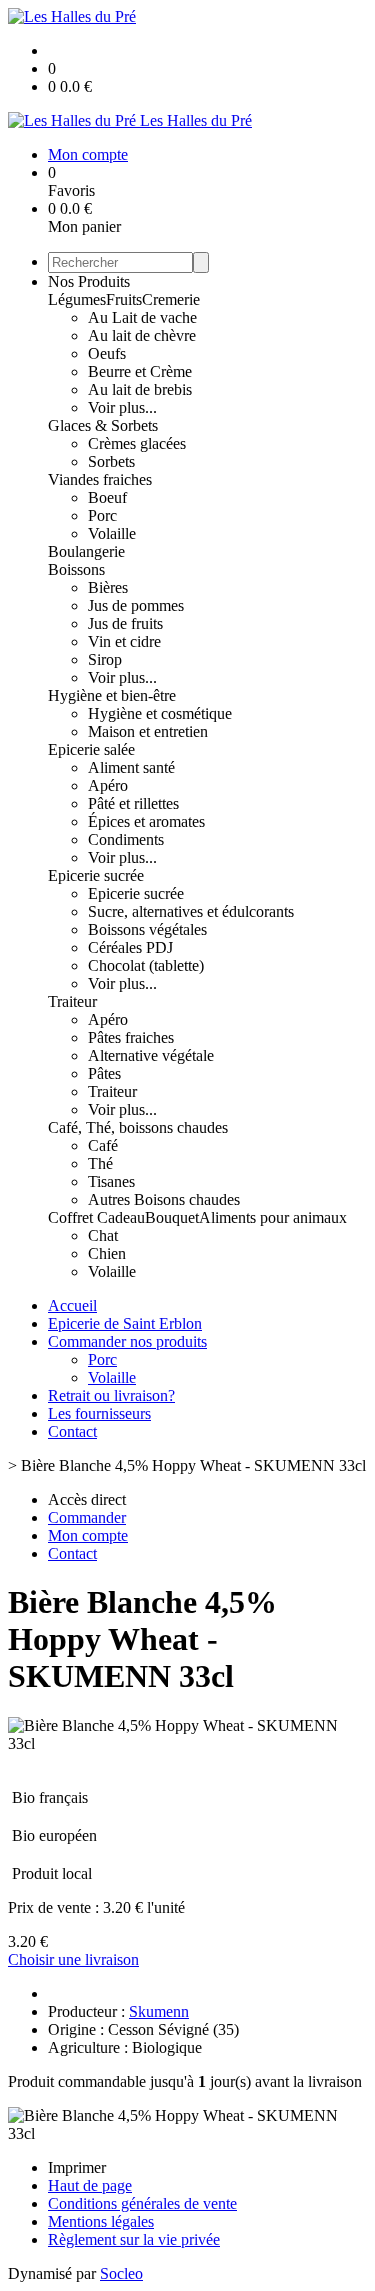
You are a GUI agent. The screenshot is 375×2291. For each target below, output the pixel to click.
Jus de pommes (136, 605)
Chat (103, 1235)
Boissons (76, 569)
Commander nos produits (127, 1341)
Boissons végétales (147, 929)
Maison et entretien (148, 731)
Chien (107, 1253)
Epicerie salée (91, 749)
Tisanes (111, 1181)
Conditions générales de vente (142, 2203)
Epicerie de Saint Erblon (125, 1323)
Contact (72, 1431)
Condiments (126, 839)
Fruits (124, 299)
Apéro (108, 785)
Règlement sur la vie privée (134, 2239)
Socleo (121, 2273)
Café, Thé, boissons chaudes (138, 1127)
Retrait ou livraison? (111, 1395)
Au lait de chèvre (142, 335)
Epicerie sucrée (96, 875)
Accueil (72, 1305)
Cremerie (171, 299)
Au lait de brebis (140, 389)
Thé (100, 1163)
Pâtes (104, 1073)
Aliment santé (131, 767)
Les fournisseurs (99, 1413)
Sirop (105, 659)
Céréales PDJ (130, 947)
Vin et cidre (124, 641)
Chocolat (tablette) (146, 965)
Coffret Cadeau (96, 1217)
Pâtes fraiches (131, 1037)
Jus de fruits (125, 623)
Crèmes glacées (137, 443)
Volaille (112, 533)
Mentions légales (101, 2221)
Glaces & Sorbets (103, 425)
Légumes (77, 299)
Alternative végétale (151, 1055)
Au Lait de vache (142, 317)
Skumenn (159, 2011)
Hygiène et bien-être (112, 695)
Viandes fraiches (100, 479)
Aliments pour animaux (273, 1217)
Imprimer (77, 2167)
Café (103, 1145)
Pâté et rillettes (133, 803)
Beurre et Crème (140, 371)
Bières (108, 587)
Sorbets (111, 461)
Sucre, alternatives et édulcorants (191, 911)
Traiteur (72, 1001)
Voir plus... (122, 407)
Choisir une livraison (73, 1959)
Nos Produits (89, 281)
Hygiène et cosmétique (160, 713)
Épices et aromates (146, 821)
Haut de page (90, 2185)
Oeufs (107, 353)
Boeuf (107, 497)
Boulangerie (86, 551)
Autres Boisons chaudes (164, 1199)
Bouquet (172, 1217)
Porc (102, 515)
